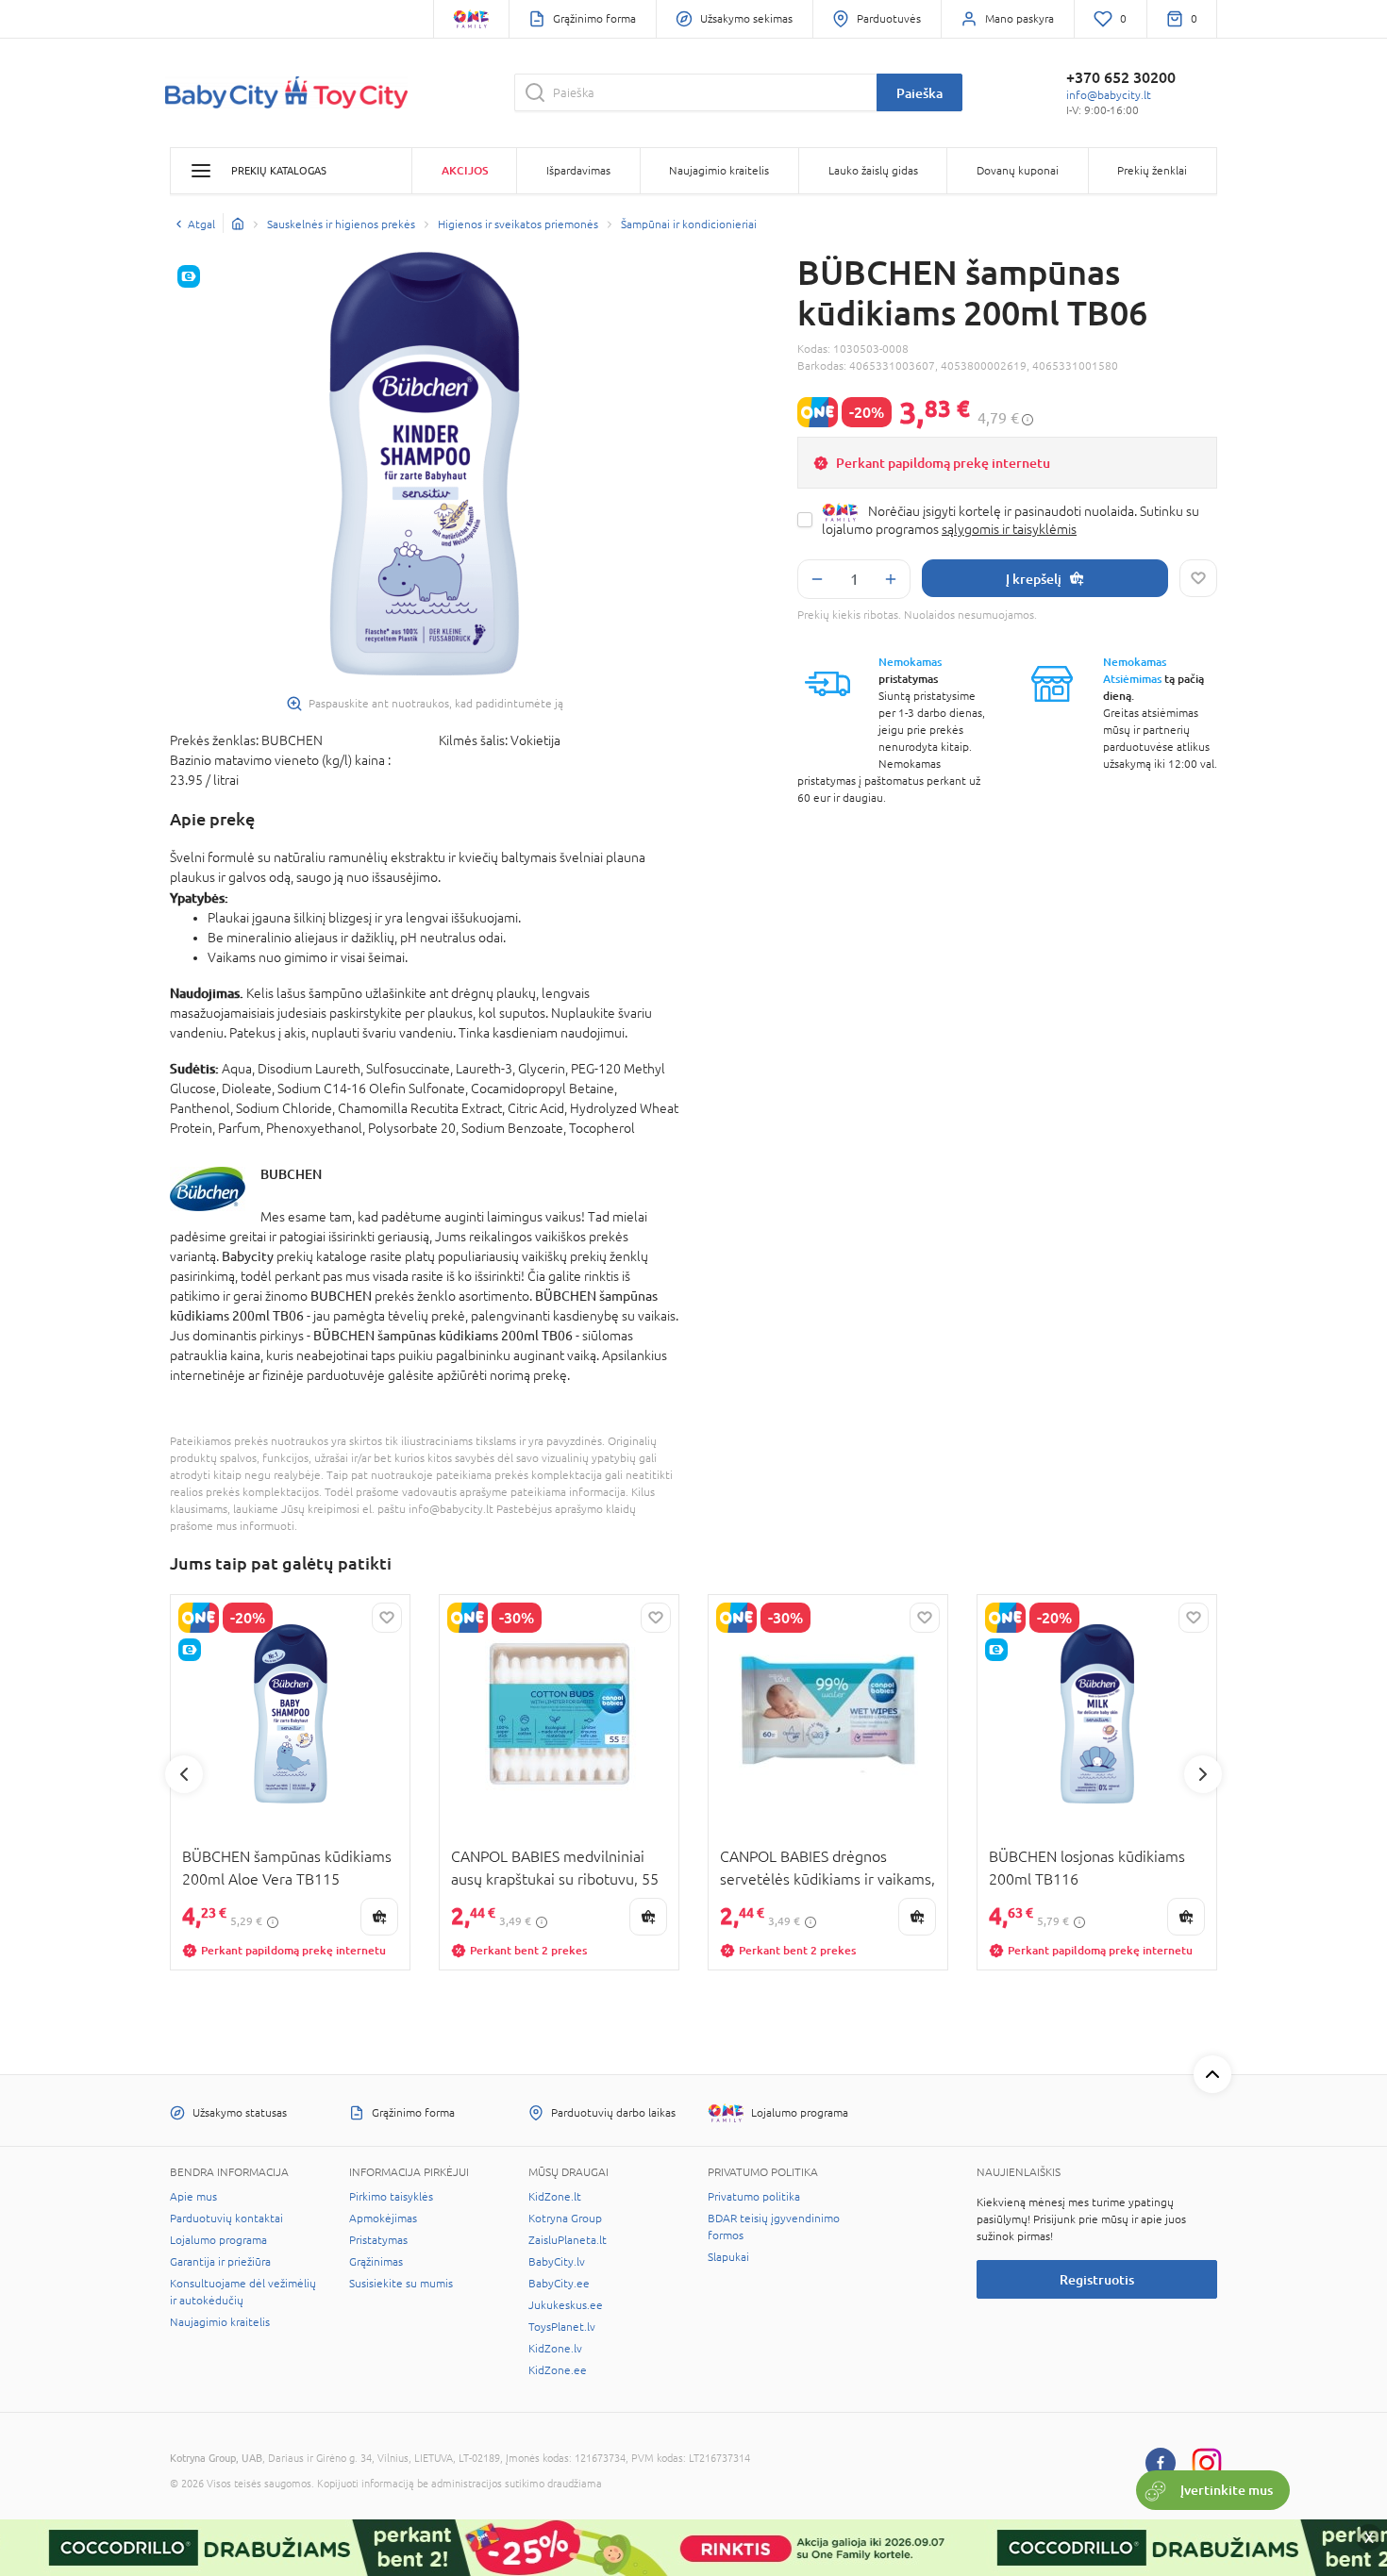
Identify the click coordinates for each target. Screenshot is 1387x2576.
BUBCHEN (291, 1174)
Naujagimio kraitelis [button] (719, 171)
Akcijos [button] (465, 170)
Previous (184, 1774)
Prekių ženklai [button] (1152, 171)
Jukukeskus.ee (566, 2305)
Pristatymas (378, 2240)
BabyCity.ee (559, 2284)
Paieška (919, 93)
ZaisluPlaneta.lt (568, 2240)
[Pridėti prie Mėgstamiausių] (1198, 578)
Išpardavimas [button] (578, 171)
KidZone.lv (555, 2349)
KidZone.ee (558, 2370)
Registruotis (1097, 2279)
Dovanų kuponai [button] (1018, 171)
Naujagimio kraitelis (220, 2322)
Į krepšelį (1034, 579)
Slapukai (728, 2257)
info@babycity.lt (1109, 95)
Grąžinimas (376, 2262)
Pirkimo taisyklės (391, 2197)
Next (1203, 1774)
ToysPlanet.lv (562, 2327)
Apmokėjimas (383, 2219)
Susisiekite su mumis (401, 2284)
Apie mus (193, 2197)
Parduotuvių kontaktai (226, 2219)
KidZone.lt (555, 2197)
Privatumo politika (754, 2197)
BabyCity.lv (557, 2262)
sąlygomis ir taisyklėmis (1009, 529)
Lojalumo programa (218, 2240)
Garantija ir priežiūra (220, 2262)
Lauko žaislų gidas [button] (873, 171)
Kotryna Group (565, 2219)
